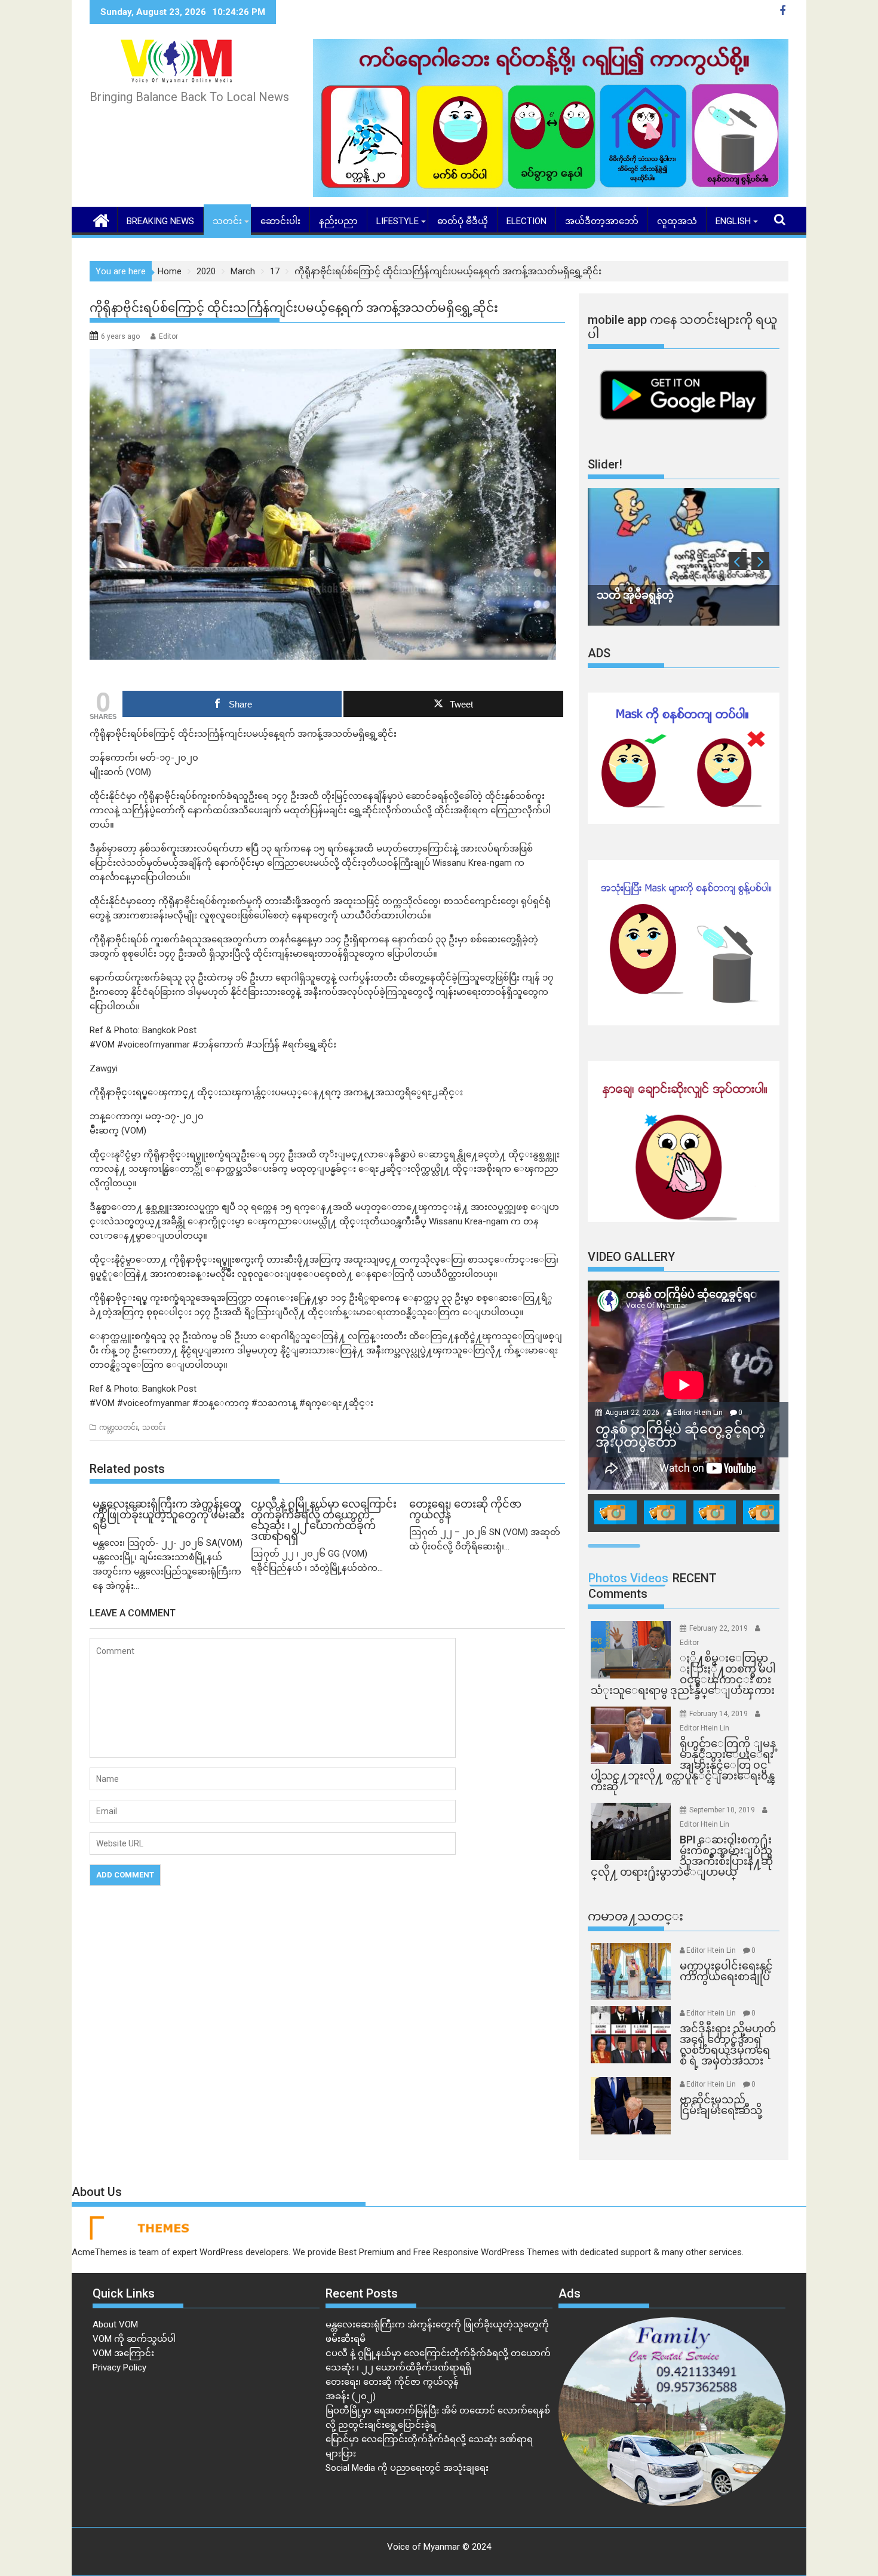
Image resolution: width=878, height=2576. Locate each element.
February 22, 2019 (719, 1628)
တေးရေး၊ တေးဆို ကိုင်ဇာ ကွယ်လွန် (392, 2382)
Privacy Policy (119, 2367)
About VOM (115, 2324)
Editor (168, 336)
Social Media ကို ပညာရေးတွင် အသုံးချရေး (407, 2468)
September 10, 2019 (723, 1810)
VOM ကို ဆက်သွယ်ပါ (134, 2339)
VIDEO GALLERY (631, 1257)
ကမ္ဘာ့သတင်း (119, 1428)
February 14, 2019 (719, 1714)
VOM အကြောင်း (123, 2353)
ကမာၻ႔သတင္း (636, 1916)
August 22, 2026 (633, 1413)
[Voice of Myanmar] (101, 219)
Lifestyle (397, 221)
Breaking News (160, 221)
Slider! (605, 464)
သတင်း (227, 221)
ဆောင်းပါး (280, 221)
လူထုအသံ (677, 221)
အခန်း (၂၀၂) (351, 2396)
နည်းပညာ (338, 221)
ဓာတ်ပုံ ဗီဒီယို (463, 221)
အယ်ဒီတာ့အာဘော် (602, 221)
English (733, 221)
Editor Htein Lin (698, 1413)
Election (527, 221)
